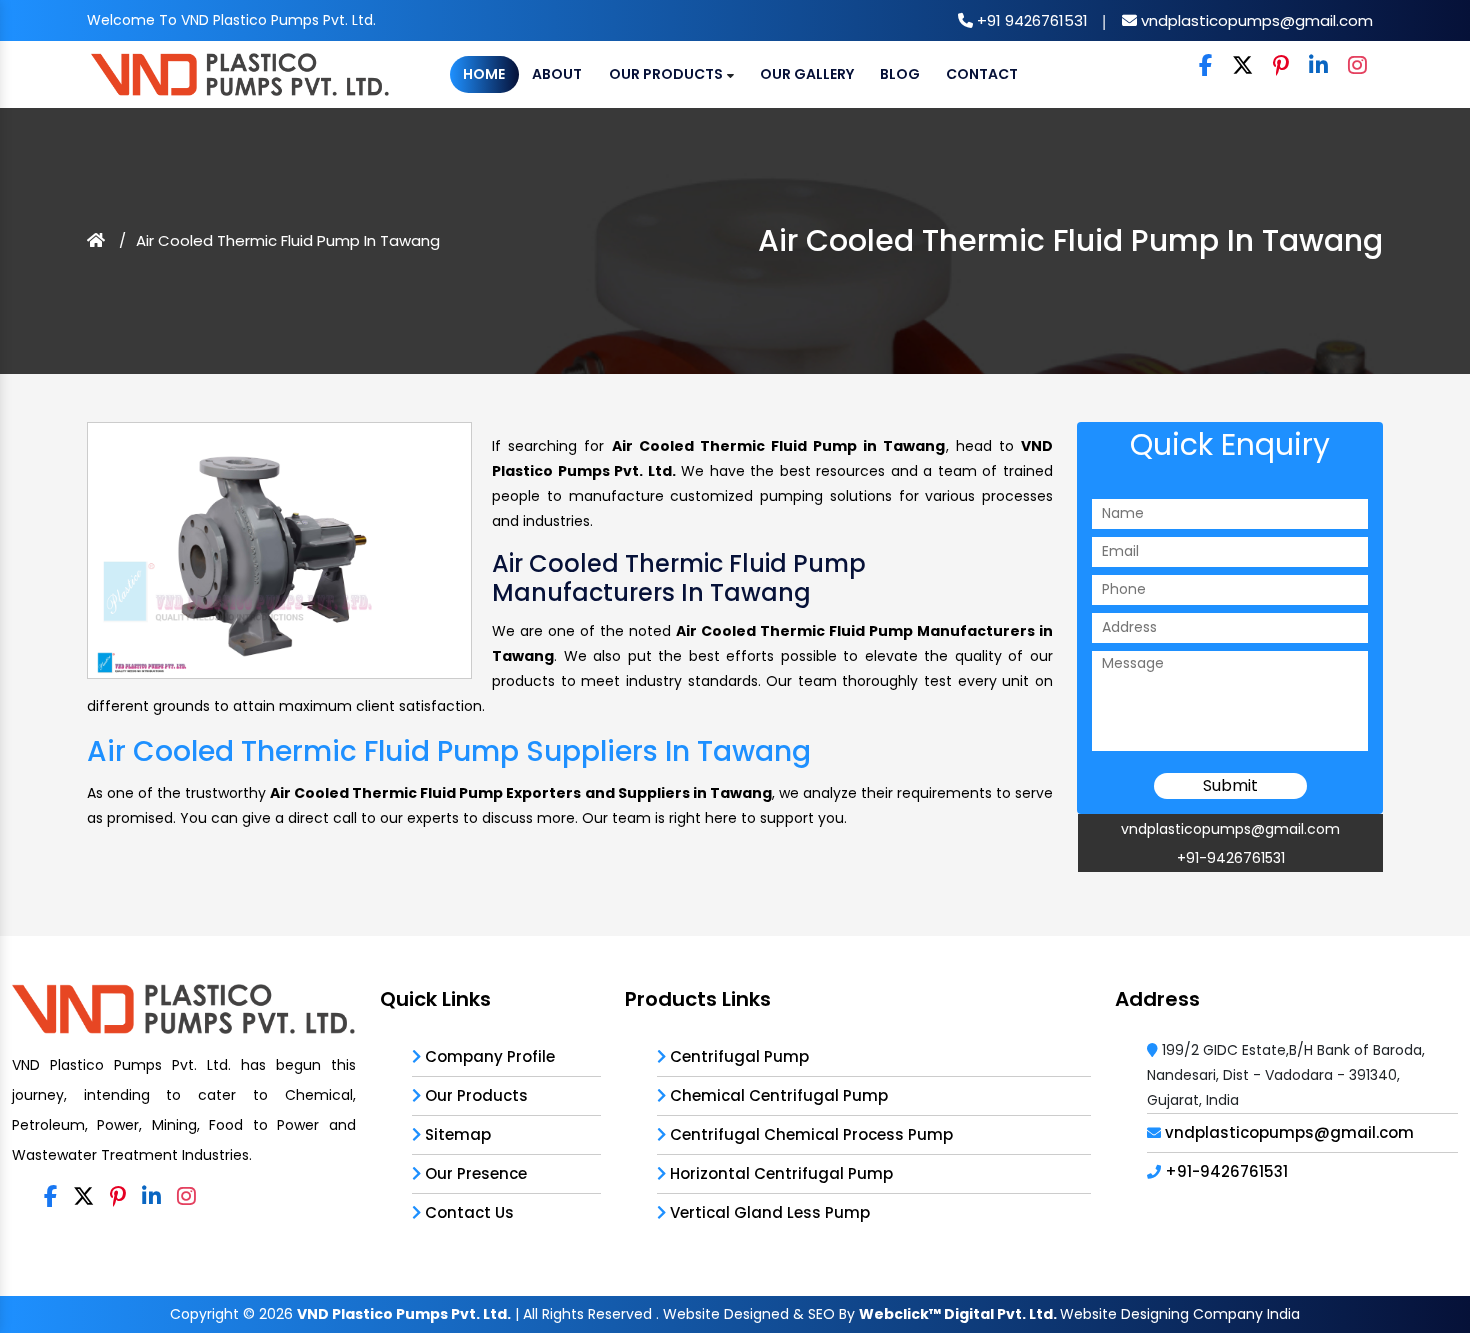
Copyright (204, 1314)
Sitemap (456, 1134)
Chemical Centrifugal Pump (777, 1095)
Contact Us (467, 1212)
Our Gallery (807, 74)
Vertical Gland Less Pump (768, 1212)
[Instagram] (1357, 66)
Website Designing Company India (1180, 1314)
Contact (982, 74)
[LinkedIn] (1318, 66)
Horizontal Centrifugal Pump (779, 1173)
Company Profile (488, 1056)
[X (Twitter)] (1242, 66)
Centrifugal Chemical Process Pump (809, 1134)
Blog (900, 74)
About (557, 74)
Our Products (667, 74)
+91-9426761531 (1231, 858)
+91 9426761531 (1030, 20)
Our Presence (474, 1173)
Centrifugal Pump (737, 1056)
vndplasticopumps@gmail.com (1255, 20)
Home (484, 74)
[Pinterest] (1281, 66)
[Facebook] (1205, 66)
